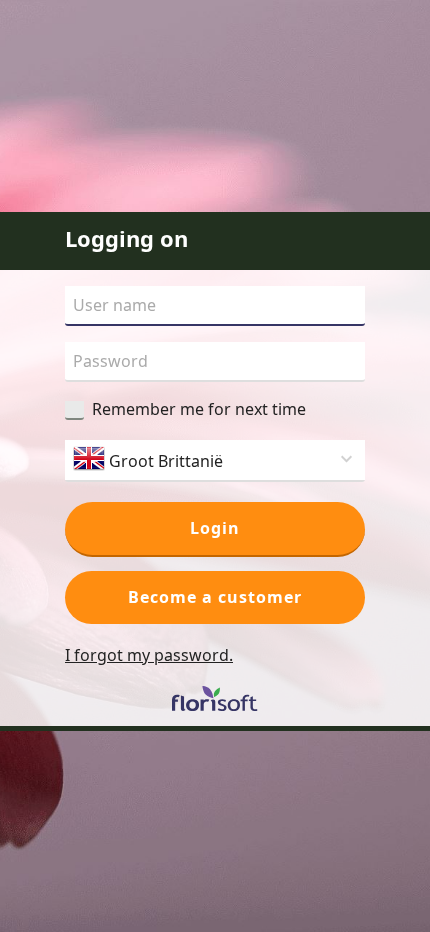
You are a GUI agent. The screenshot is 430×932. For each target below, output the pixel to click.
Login (215, 528)
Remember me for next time (199, 409)
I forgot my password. (149, 655)
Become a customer (215, 597)
